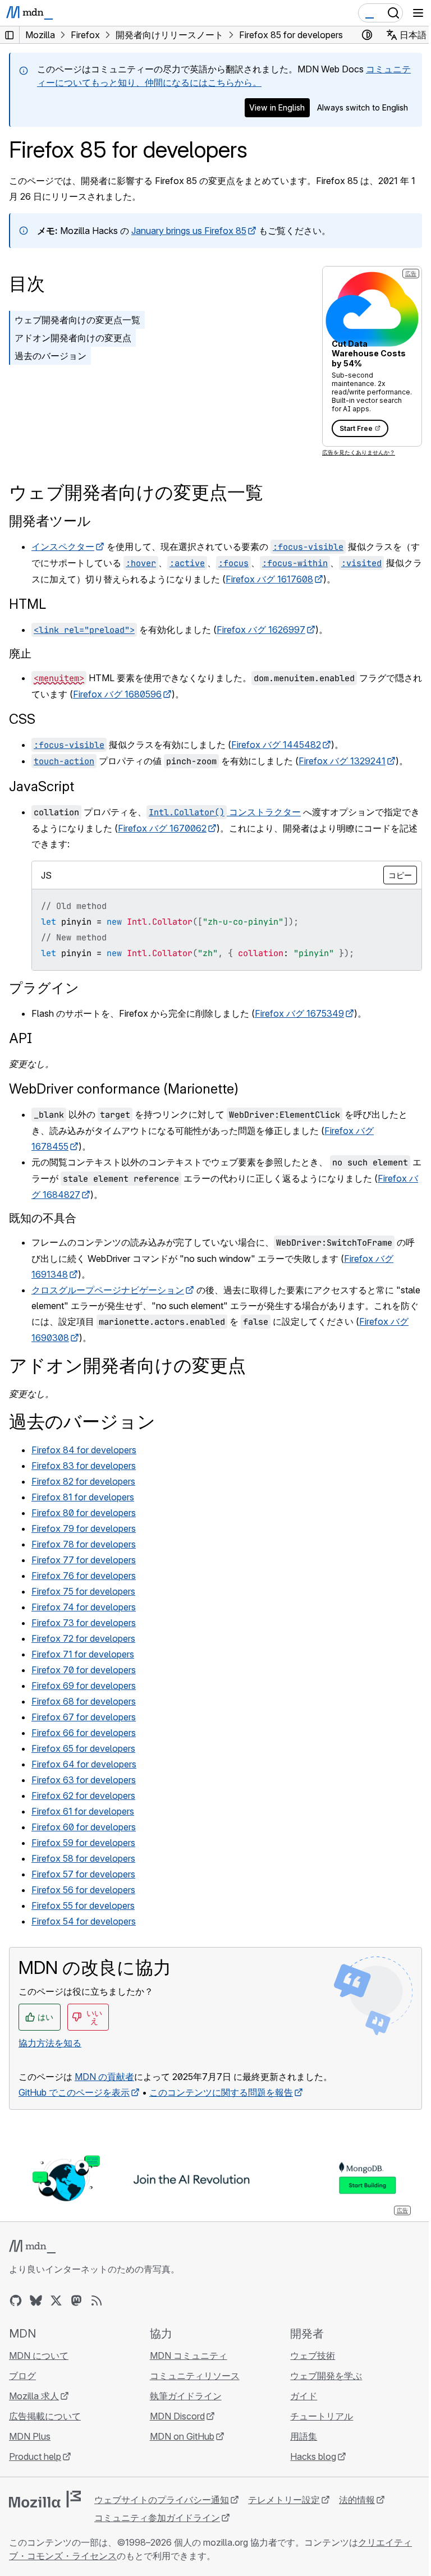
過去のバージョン (51, 356)
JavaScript (42, 786)
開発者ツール (50, 521)
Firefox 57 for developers (83, 1874)
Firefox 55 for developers (83, 1905)
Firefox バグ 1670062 (162, 828)
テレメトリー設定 (284, 2500)
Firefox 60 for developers (84, 1827)
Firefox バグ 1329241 (342, 761)
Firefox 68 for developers (84, 1701)
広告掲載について (45, 2416)
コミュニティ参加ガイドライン (157, 2518)
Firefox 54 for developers (84, 1921)
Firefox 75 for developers (83, 1591)
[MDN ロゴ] (32, 2247)
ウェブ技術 (313, 2355)
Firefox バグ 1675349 (299, 1013)
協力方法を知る (50, 2043)
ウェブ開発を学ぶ (326, 2376)
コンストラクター (225, 812)
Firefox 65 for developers (83, 1748)
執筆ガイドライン (186, 2396)
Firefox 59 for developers (83, 1843)
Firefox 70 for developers (84, 1670)
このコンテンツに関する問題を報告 (221, 2092)
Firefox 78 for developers (84, 1544)
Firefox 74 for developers (84, 1607)
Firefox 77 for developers (84, 1560)
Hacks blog (313, 2456)
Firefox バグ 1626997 (261, 630)
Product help (35, 2456)
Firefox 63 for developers (84, 1780)
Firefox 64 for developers (84, 1764)
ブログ (22, 2376)
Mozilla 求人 (34, 2396)
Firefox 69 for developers (84, 1686)
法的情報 (357, 2500)
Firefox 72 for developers (83, 1638)
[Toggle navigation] (418, 13)
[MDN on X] (56, 2301)
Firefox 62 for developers (83, 1796)
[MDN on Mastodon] (76, 2301)
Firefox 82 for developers (83, 1481)
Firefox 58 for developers (83, 1858)
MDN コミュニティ (189, 2355)
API (20, 1038)
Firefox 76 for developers (84, 1576)
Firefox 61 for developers (83, 1811)
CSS (22, 719)
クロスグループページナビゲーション (108, 1290)
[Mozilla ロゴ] (45, 2499)
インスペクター (63, 547)
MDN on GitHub (182, 2436)
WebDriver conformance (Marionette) (124, 1089)
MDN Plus (30, 2436)
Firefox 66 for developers (84, 1733)
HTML (27, 604)
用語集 (304, 2436)
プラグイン (44, 988)
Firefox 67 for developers (84, 1717)
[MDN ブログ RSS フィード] (97, 2301)
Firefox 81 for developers (83, 1497)
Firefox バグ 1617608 (269, 579)
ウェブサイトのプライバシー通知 (162, 2500)
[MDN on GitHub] (16, 2301)
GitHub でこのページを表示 (74, 2092)
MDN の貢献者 (104, 2077)
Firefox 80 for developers (84, 1513)
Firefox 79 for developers (84, 1528)
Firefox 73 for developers (84, 1623)
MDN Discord (177, 2416)
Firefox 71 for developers (83, 1654)
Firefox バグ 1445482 (276, 745)
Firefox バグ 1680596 (117, 694)
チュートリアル (322, 2416)
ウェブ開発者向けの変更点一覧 (77, 320)
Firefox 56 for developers (83, 1890)
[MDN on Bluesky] (36, 2301)
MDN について (39, 2355)
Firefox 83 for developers (84, 1466)
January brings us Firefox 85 (189, 231)
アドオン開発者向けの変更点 (73, 338)
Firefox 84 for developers (84, 1450)
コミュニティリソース (195, 2376)
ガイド (304, 2396)
